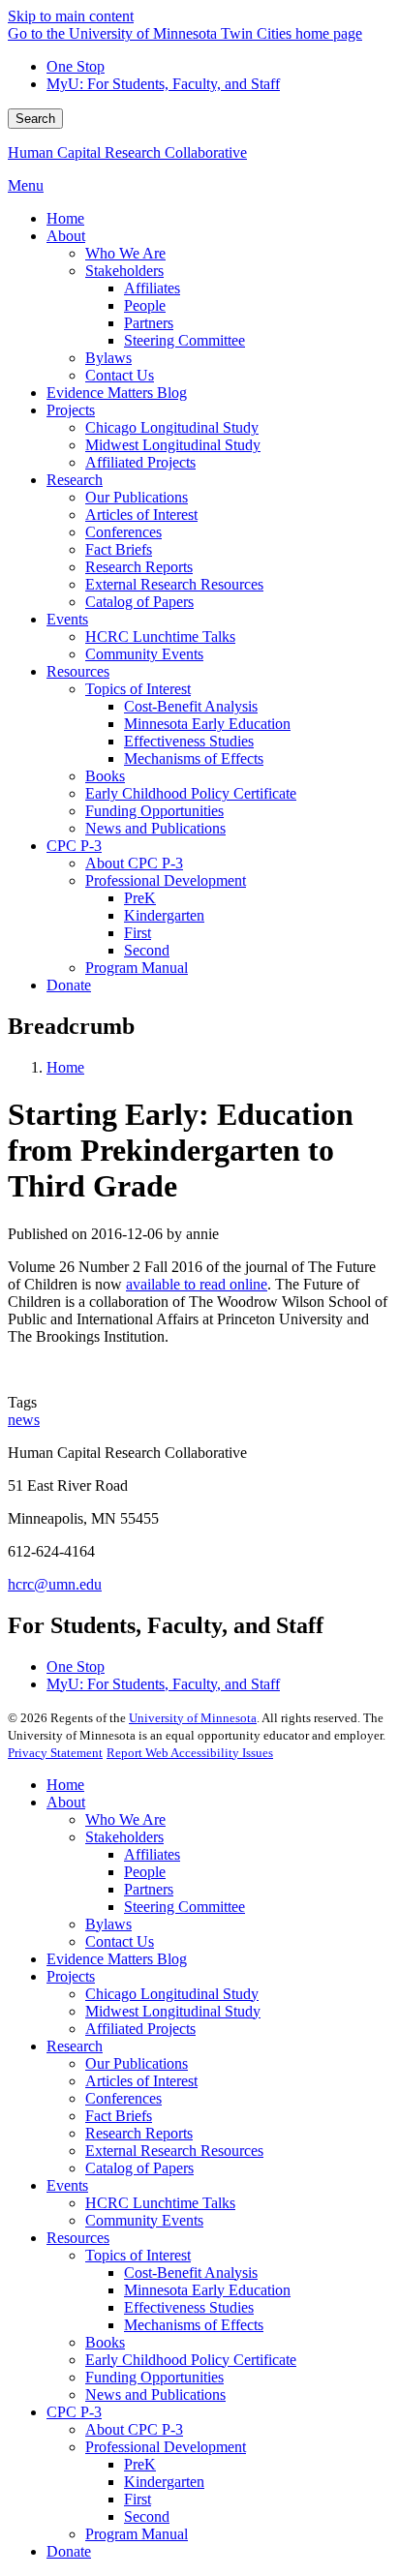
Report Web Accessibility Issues (190, 1753)
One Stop (76, 66)
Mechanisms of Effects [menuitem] (194, 758)
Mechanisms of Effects (194, 2325)
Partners (149, 1889)
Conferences (123, 2098)
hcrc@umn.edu (55, 1584)
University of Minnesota (193, 1718)
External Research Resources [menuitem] (174, 584)
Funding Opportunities (154, 2377)
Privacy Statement (55, 1753)
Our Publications (137, 2063)
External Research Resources (174, 2151)
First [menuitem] (138, 933)
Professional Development (166, 2447)
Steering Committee (184, 1907)
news (24, 1420)
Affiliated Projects (140, 2029)
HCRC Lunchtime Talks (160, 2203)
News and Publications (155, 2394)
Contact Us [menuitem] (120, 375)
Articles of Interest (141, 2081)
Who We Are (125, 1819)
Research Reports (139, 2133)
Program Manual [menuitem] (137, 968)
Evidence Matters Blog (117, 1959)
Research (75, 2046)
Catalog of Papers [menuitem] (139, 602)
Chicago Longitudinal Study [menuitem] (172, 427)
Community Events (144, 2220)
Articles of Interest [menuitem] (141, 515)
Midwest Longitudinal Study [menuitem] (173, 445)
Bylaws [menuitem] (108, 358)
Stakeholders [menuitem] (124, 271)
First (138, 2499)
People (145, 1872)
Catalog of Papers (139, 2168)
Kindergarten (164, 2482)
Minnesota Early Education (207, 2290)
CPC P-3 (74, 2412)
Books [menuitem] (105, 776)
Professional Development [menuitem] (166, 880)
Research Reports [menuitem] (139, 567)
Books (105, 2342)
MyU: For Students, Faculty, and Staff (163, 84)
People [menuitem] (145, 305)
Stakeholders (124, 1837)
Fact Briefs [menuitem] (119, 549)
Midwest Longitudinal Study (173, 2011)
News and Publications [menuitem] (155, 828)
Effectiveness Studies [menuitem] (189, 741)
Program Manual (137, 2534)
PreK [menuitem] (140, 898)
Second (147, 2516)
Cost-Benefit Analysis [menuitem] (191, 706)
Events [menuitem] (67, 619)
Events (67, 2185)
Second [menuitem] (147, 950)
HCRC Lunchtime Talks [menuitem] (160, 636)
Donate (69, 2551)
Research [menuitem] (75, 480)
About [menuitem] (66, 236)
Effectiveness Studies (189, 2307)
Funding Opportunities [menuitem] (154, 811)
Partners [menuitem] (149, 323)
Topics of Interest (138, 2255)
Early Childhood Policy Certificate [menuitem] (191, 793)
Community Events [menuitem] (144, 654)
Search (35, 119)
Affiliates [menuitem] (152, 288)
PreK (140, 2464)
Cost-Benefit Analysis (191, 2273)
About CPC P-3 (134, 2429)
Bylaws (108, 1924)
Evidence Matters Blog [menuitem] (117, 393)
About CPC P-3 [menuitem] (134, 863)
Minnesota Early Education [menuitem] (207, 724)
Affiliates (152, 1854)
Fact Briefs (119, 2116)
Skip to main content (71, 16)
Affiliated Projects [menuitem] (140, 462)
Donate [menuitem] (69, 985)
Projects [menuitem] (71, 410)
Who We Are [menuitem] (125, 253)
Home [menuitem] (65, 218)
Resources (78, 2238)
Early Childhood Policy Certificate (191, 2360)
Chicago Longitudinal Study (172, 1994)
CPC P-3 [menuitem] (74, 846)
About (66, 1802)
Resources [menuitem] (78, 671)
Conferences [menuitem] (123, 532)
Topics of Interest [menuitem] (138, 689)
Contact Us (120, 1941)
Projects (71, 1976)
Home (65, 1067)
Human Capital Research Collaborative (127, 152)
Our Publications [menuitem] (137, 497)
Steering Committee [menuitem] (184, 340)
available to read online (197, 1284)
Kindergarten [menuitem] (164, 915)
